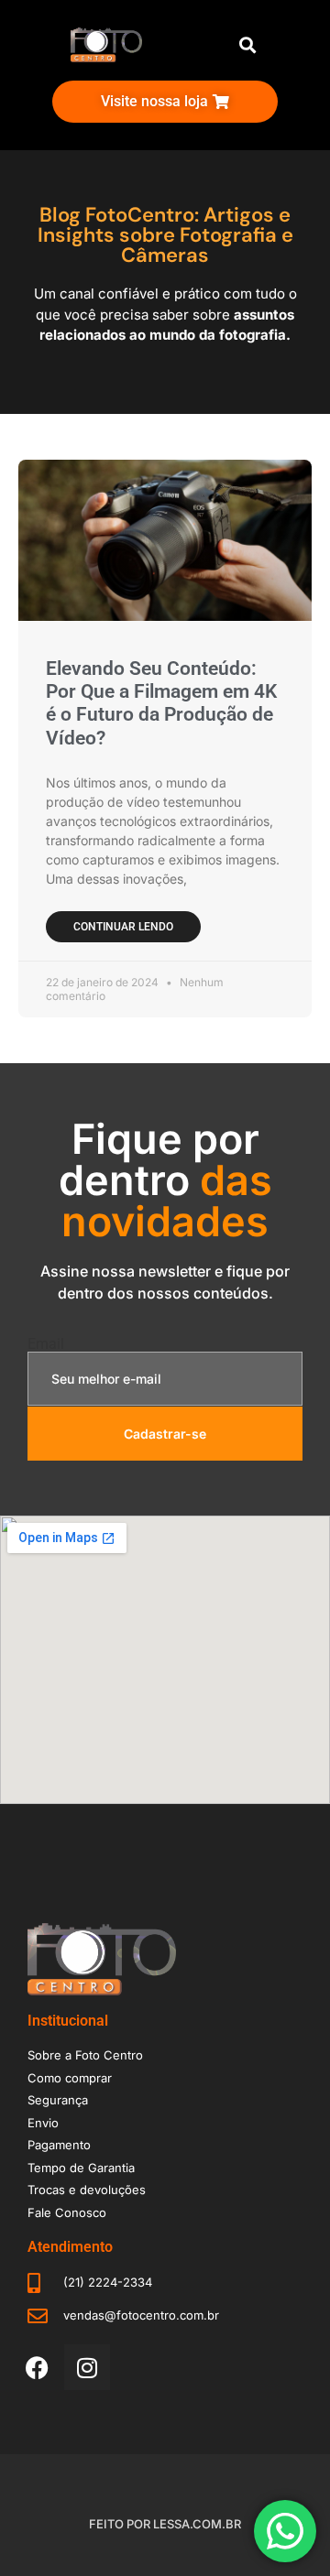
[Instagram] (87, 2367)
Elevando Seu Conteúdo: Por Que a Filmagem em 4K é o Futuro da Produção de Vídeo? (161, 703)
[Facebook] (37, 2367)
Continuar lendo (123, 927)
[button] (247, 45)
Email (46, 1344)
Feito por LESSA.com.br (165, 2524)
